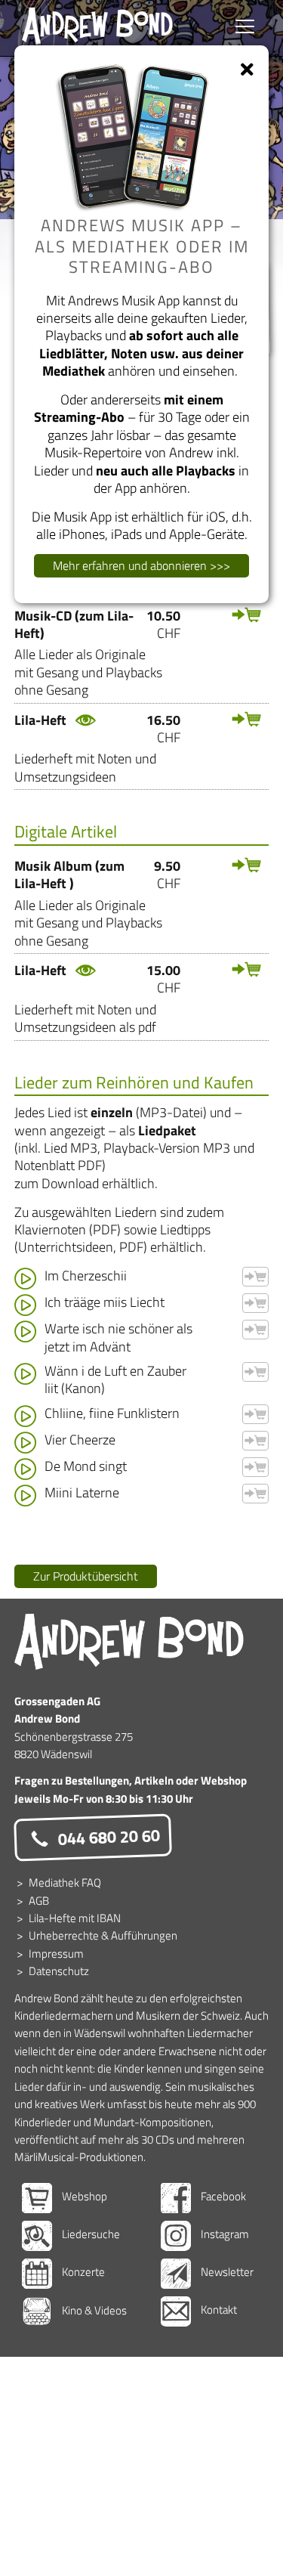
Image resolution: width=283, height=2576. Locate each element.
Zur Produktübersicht (86, 1576)
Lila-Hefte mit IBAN (75, 1918)
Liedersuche (90, 2234)
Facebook (222, 2196)
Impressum (56, 1954)
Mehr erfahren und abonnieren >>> (141, 565)
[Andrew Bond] (129, 1642)
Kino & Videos (93, 2310)
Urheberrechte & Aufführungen (103, 1935)
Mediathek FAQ (65, 1882)
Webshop (83, 2196)
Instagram (224, 2234)
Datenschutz (59, 1971)
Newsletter (226, 2272)
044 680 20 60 (107, 1837)
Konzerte (82, 2272)
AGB (39, 1901)
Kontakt (218, 2310)
